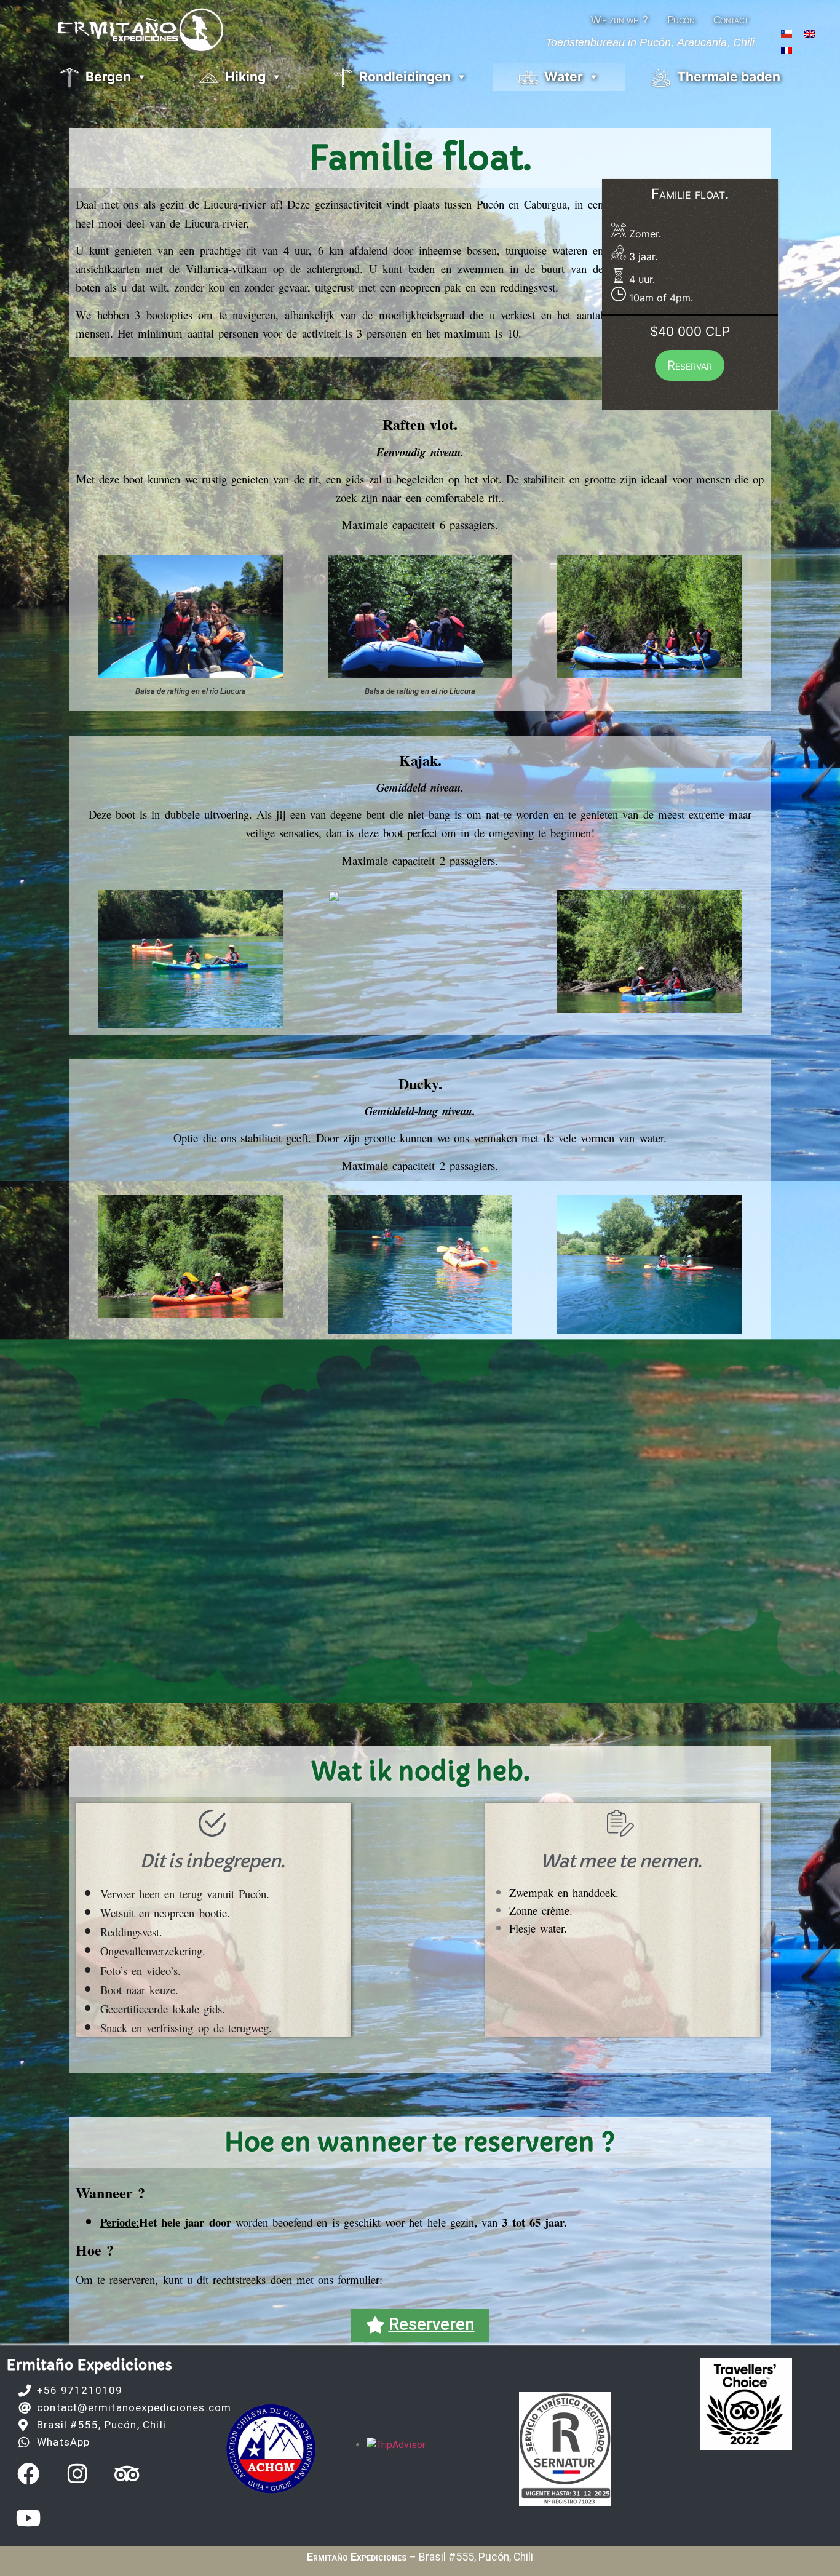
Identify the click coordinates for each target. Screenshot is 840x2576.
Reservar (690, 365)
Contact (731, 20)
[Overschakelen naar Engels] (810, 33)
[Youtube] (28, 2518)
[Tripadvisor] (127, 2474)
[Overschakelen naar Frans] (787, 50)
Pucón (681, 20)
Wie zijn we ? (620, 20)
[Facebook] (28, 2474)
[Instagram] (77, 2474)
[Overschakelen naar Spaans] (787, 33)
